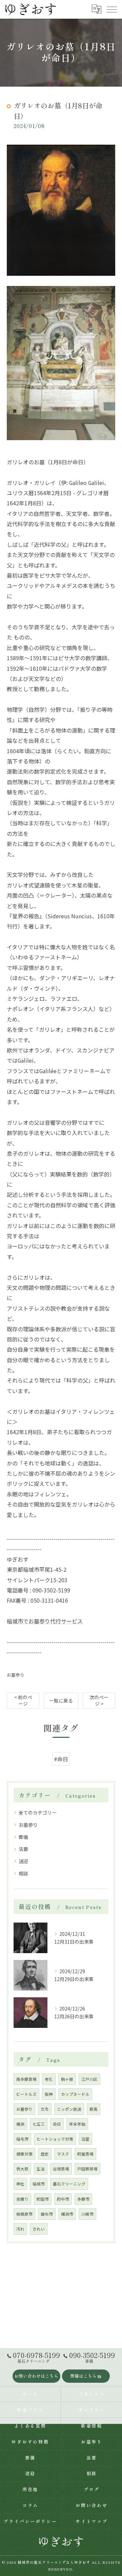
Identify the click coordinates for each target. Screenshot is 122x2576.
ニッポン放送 (69, 2109)
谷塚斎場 (61, 2169)
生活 (41, 2169)
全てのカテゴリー (38, 1813)
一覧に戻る (61, 1700)
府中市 (63, 2199)
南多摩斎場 (26, 2079)
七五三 (39, 2124)
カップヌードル (75, 2094)
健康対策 (24, 2154)
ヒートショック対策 (55, 2139)
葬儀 (23, 1837)
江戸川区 (89, 2079)
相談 (23, 1873)
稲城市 (39, 2184)
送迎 (23, 1861)
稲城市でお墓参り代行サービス (45, 1621)
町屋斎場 (85, 2154)
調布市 (47, 2214)
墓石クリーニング (69, 2184)
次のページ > (99, 1700)
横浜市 (67, 2214)
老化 (49, 2079)
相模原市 (24, 2214)
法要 (23, 1849)
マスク (63, 2154)
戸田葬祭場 (87, 2169)
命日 (57, 2124)
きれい (39, 2229)
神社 (20, 2184)
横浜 (20, 2124)
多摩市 (83, 2199)
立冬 (45, 2109)
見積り (22, 2199)
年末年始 (77, 2124)
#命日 (61, 1759)
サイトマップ (92, 2521)
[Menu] (111, 9)
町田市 (43, 2199)
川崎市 (87, 2214)
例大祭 (22, 2169)
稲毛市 (22, 2139)
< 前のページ (23, 1700)
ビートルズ (26, 2094)
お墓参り (16, 1675)
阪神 (49, 2094)
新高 (94, 2109)
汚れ (20, 2229)
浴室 (85, 2139)
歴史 (45, 2154)
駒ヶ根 (67, 2079)
